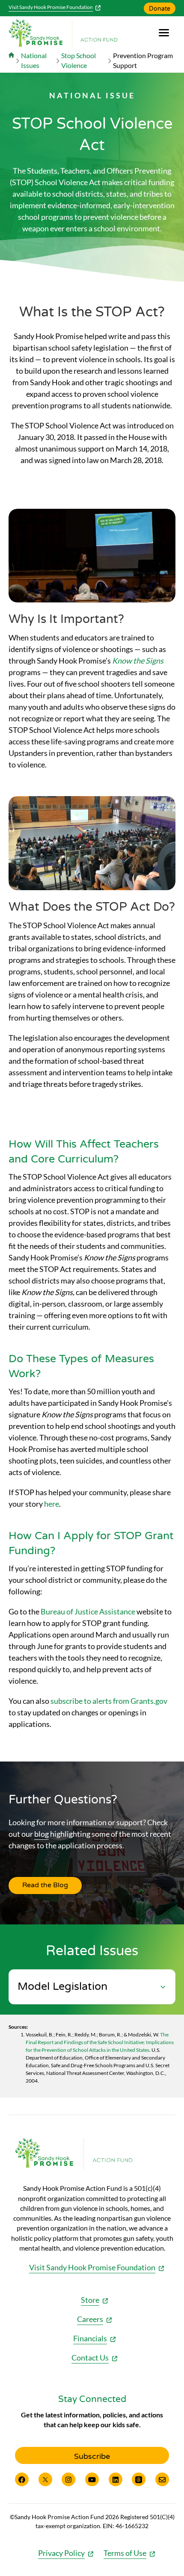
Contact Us (90, 2358)
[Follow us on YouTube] (92, 2479)
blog (42, 1834)
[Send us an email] (162, 2479)
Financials (90, 2338)
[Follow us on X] (45, 2479)
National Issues (34, 60)
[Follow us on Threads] (139, 2479)
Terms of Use (125, 2553)
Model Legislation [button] (62, 1987)
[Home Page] (11, 60)
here (52, 1504)
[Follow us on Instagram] (68, 2479)
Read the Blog (45, 1885)
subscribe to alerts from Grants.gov (109, 1701)
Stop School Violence (79, 60)
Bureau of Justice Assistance (88, 1611)
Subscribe (92, 2456)
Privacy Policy (61, 2553)
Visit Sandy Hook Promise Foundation (51, 7)
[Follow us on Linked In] (116, 2479)
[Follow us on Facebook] (22, 2479)
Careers (90, 2319)
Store (90, 2300)
